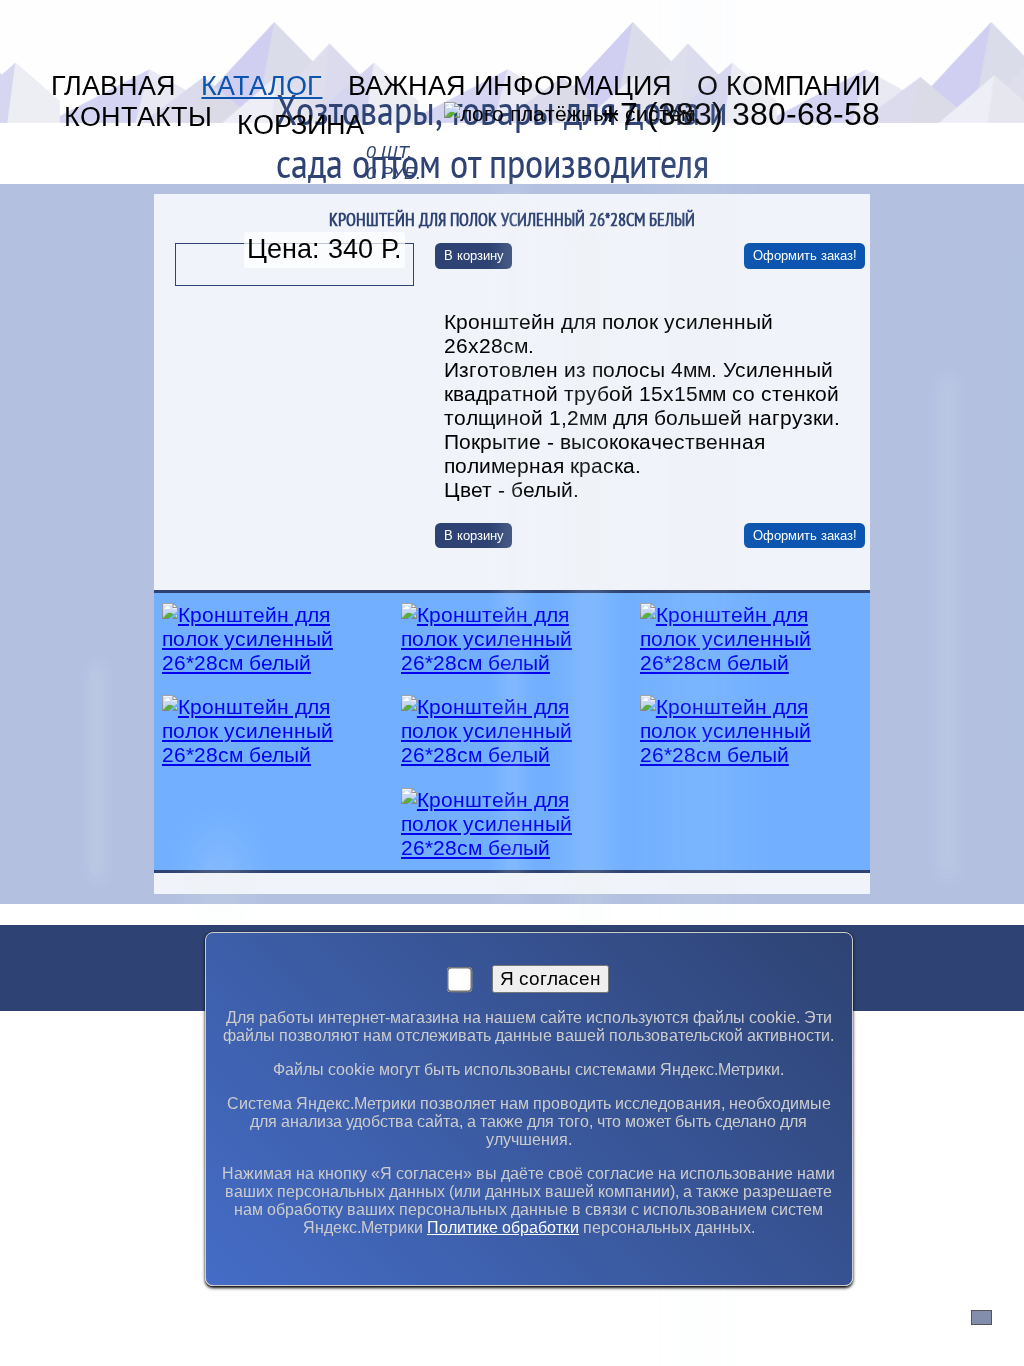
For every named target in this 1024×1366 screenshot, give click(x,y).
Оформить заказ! (805, 255)
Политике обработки (503, 1227)
